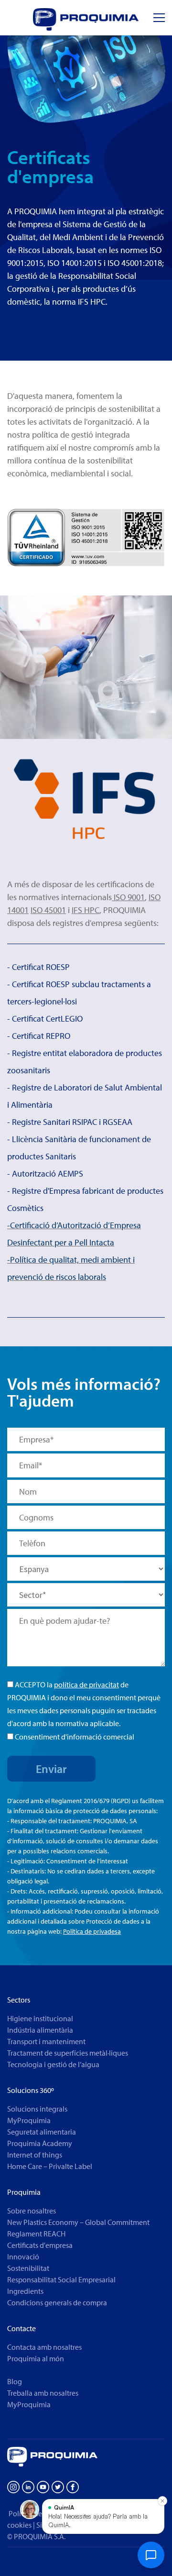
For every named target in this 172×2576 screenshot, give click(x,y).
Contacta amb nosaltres (44, 2347)
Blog (15, 2381)
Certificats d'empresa (40, 2245)
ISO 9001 (128, 897)
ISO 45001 (48, 910)
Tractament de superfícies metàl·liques (68, 2053)
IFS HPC (86, 910)
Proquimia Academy (40, 2143)
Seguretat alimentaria (42, 2132)
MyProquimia (29, 2120)
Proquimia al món (36, 2358)
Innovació (23, 2257)
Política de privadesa (92, 1931)
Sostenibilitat (28, 2268)
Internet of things (35, 2155)
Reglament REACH (36, 2234)
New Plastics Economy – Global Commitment (78, 2222)
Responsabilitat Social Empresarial (61, 2279)
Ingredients (25, 2291)
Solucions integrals (37, 2109)
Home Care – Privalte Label (50, 2166)
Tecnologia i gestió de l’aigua (53, 2064)
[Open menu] (159, 18)
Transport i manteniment (46, 2041)
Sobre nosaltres (32, 2211)
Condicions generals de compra (57, 2302)
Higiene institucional (40, 2018)
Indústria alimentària (40, 2030)
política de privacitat (86, 1684)
